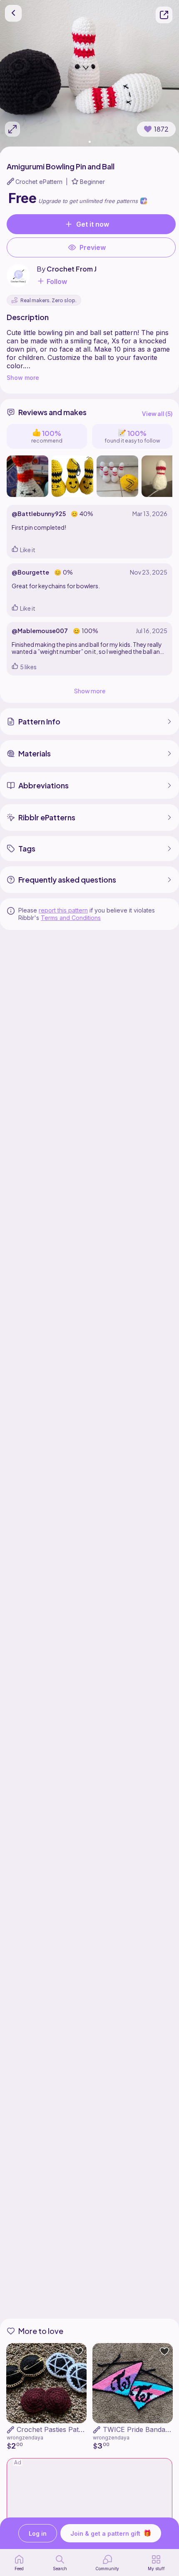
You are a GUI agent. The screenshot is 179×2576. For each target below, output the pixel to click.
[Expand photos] (12, 129)
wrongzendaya (25, 2438)
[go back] (13, 13)
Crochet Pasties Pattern (54, 2429)
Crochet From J (72, 269)
